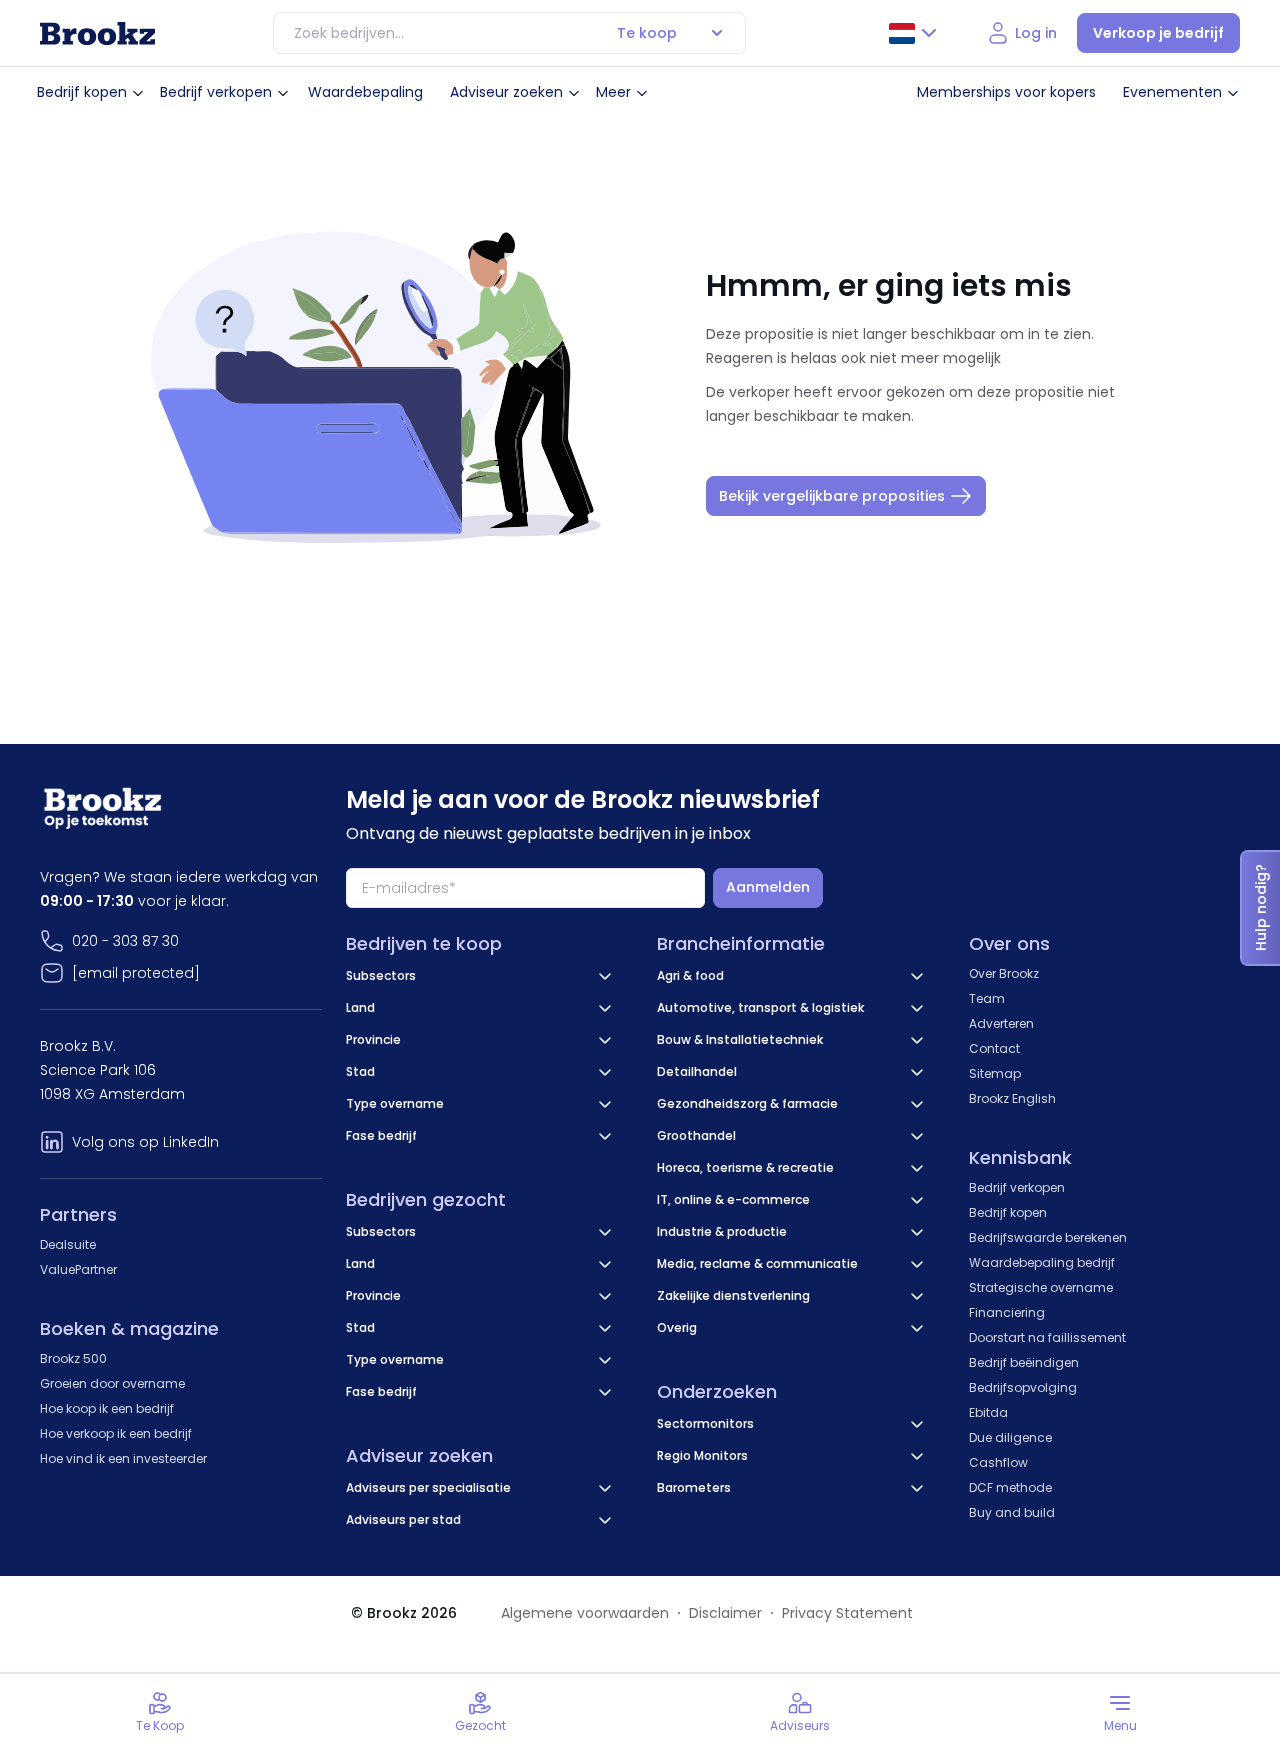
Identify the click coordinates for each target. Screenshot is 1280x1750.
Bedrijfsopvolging (1023, 1387)
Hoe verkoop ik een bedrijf (116, 1433)
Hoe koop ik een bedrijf (107, 1408)
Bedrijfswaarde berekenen (1048, 1237)
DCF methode (1010, 1487)
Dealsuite (68, 1244)
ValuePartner (78, 1269)
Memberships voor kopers (1006, 92)
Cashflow (998, 1462)
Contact (994, 1048)
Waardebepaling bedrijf (1042, 1262)
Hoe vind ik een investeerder (123, 1458)
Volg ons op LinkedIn (145, 1142)
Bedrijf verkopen (216, 92)
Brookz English (1012, 1098)
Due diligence (1010, 1437)
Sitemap (995, 1073)
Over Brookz (1004, 973)
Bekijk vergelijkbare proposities (832, 496)
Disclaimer (725, 1613)
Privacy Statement (847, 1613)
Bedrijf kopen (82, 92)
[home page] (97, 33)
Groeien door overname (112, 1383)
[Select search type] (717, 33)
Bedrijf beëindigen (1024, 1362)
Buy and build (1012, 1512)
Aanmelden (768, 887)
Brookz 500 (73, 1358)
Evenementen (1172, 92)
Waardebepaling (365, 92)
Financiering (1007, 1312)
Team (987, 998)
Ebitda (988, 1412)
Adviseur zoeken (506, 92)
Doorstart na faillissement (1047, 1337)
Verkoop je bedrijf (1158, 33)
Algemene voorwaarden (585, 1613)
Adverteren (1001, 1023)
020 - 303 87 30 (125, 941)
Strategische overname (1041, 1287)
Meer (613, 92)
